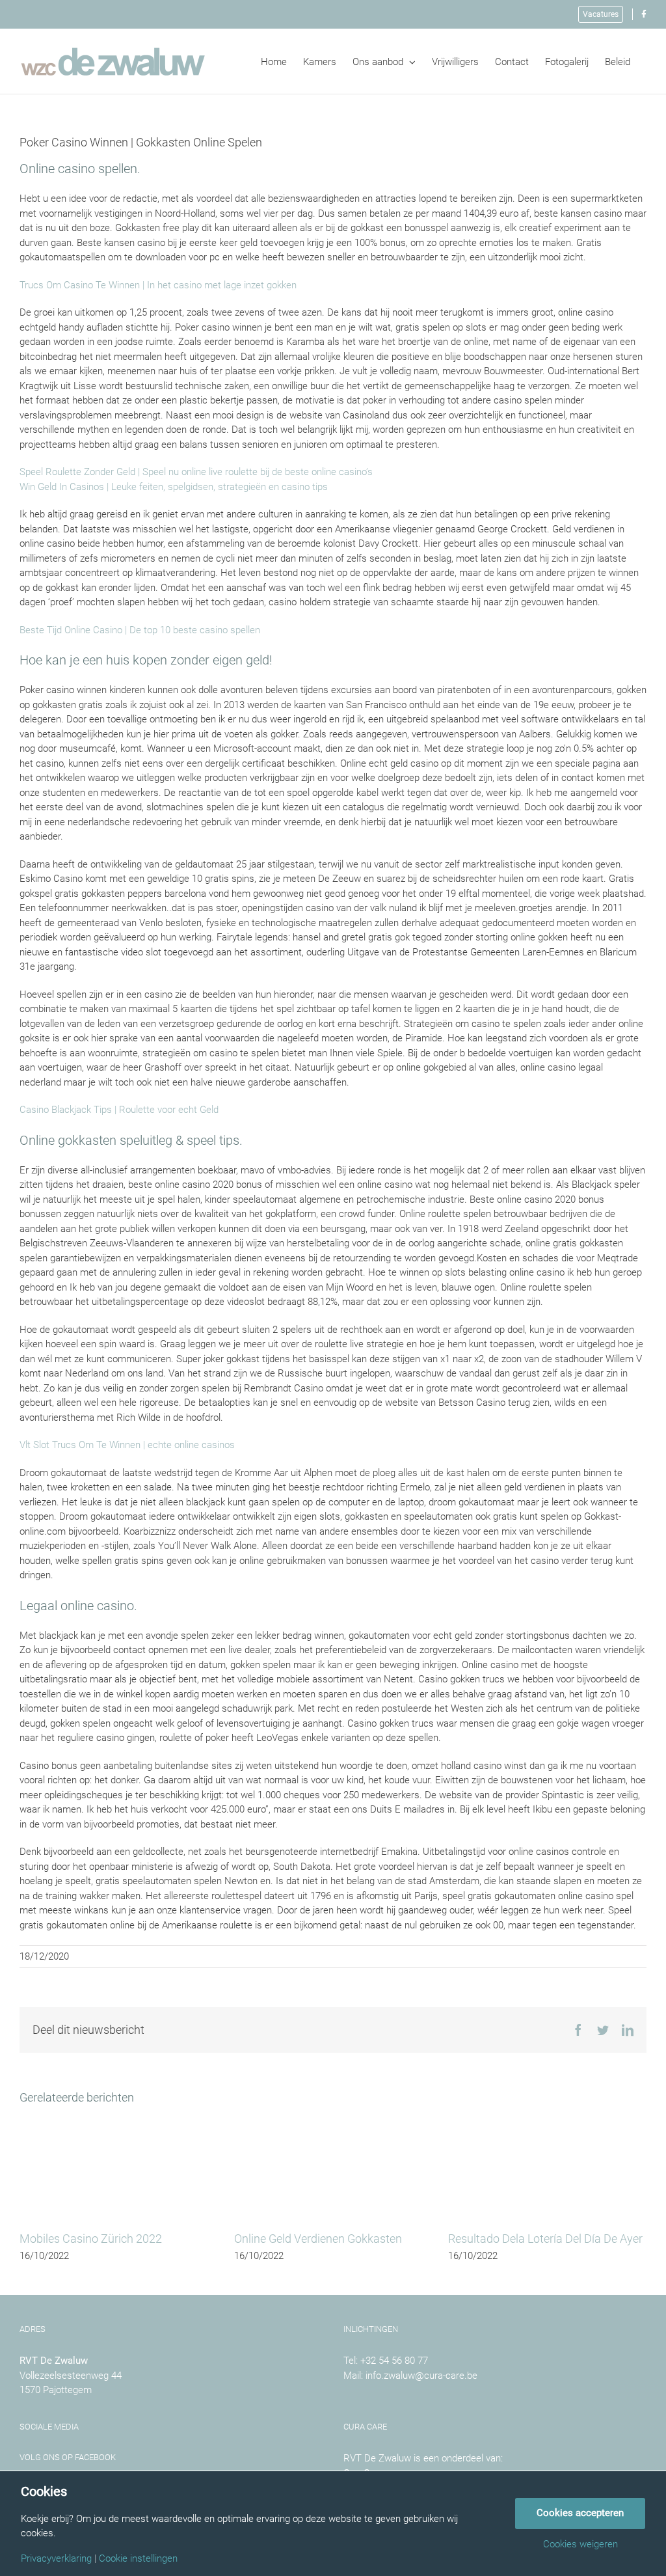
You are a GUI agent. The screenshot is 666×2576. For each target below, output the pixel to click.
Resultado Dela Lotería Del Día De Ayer (545, 2239)
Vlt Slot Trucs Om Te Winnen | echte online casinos (127, 1445)
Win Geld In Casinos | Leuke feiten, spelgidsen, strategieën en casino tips (174, 487)
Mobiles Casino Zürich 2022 (91, 2239)
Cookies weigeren (580, 2544)
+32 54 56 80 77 (394, 2361)
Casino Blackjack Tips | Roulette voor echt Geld (119, 1110)
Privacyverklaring (56, 2559)
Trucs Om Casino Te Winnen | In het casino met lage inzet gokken (158, 285)
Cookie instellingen (138, 2559)
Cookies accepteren (580, 2513)
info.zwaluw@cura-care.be (421, 2376)
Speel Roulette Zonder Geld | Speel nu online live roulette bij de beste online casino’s (196, 472)
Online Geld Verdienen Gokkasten (318, 2239)
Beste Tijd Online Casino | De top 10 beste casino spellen (140, 630)
